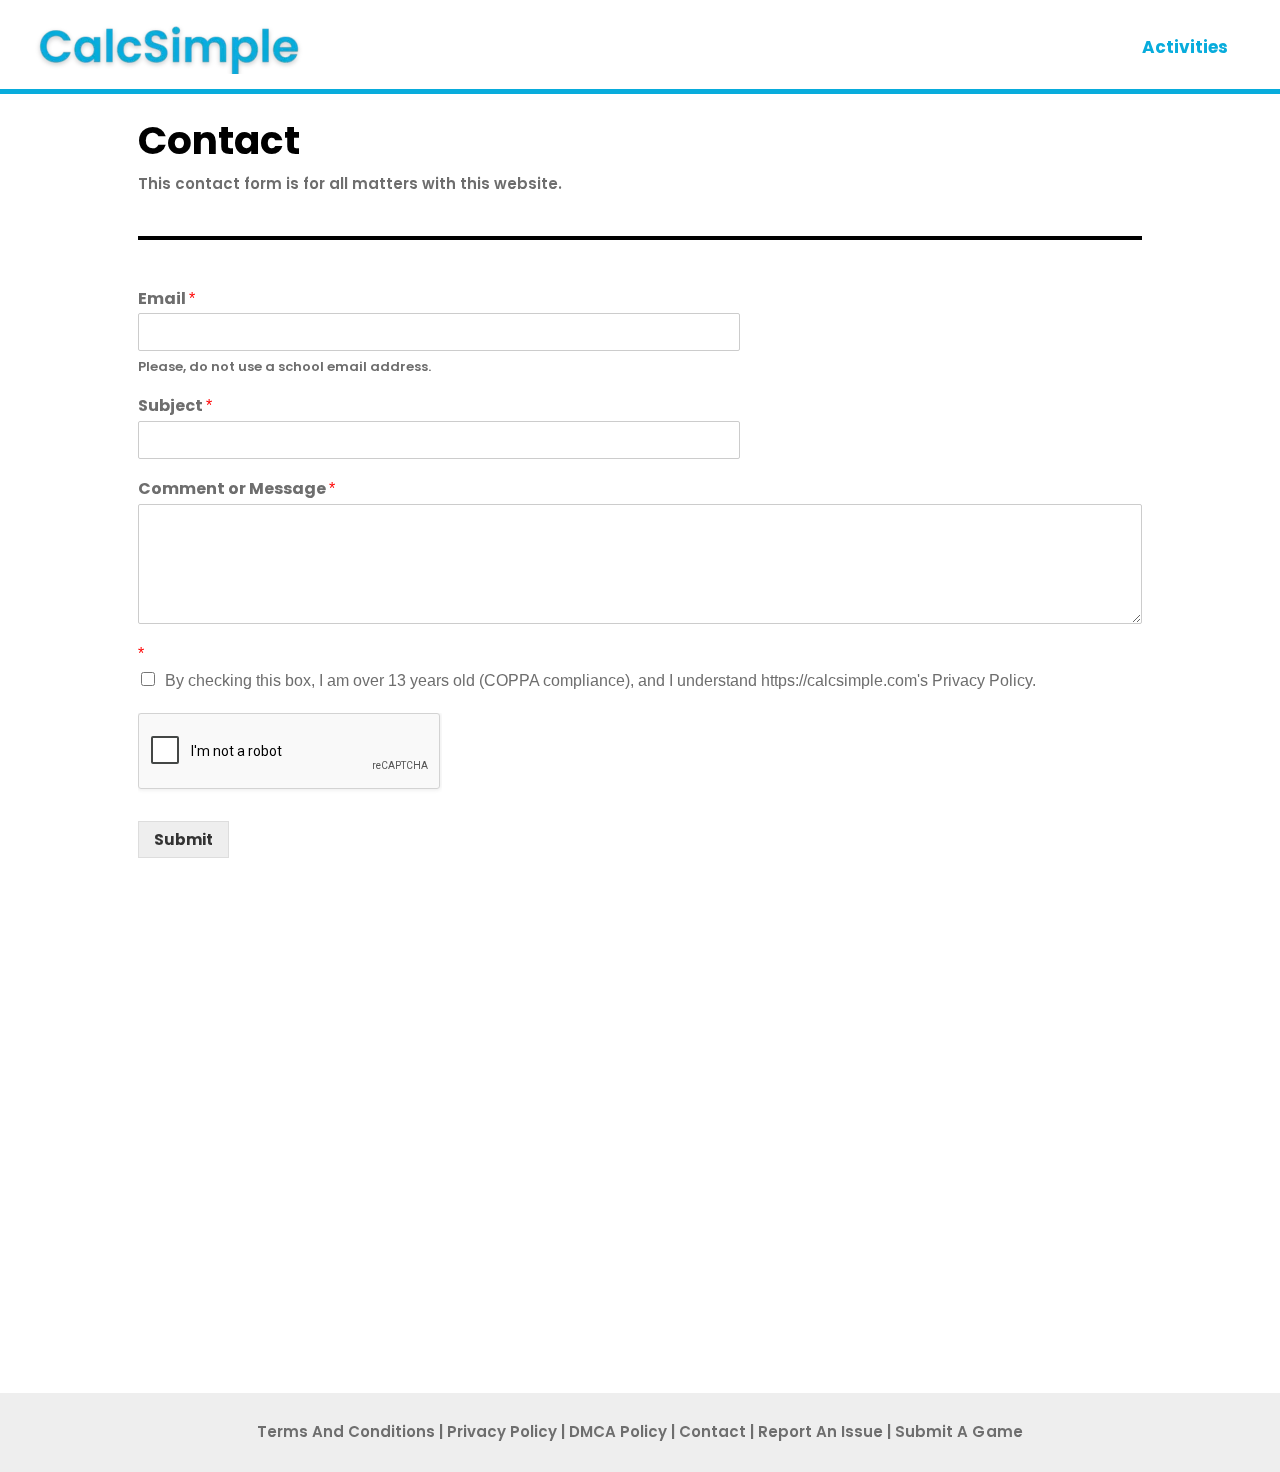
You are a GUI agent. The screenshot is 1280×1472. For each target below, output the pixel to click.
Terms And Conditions (346, 1431)
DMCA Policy (618, 1431)
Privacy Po (502, 1431)
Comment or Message (236, 489)
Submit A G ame (959, 1431)
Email (166, 299)
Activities (1185, 47)
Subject (175, 406)
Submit (183, 839)
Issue (820, 1431)
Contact (712, 1431)
